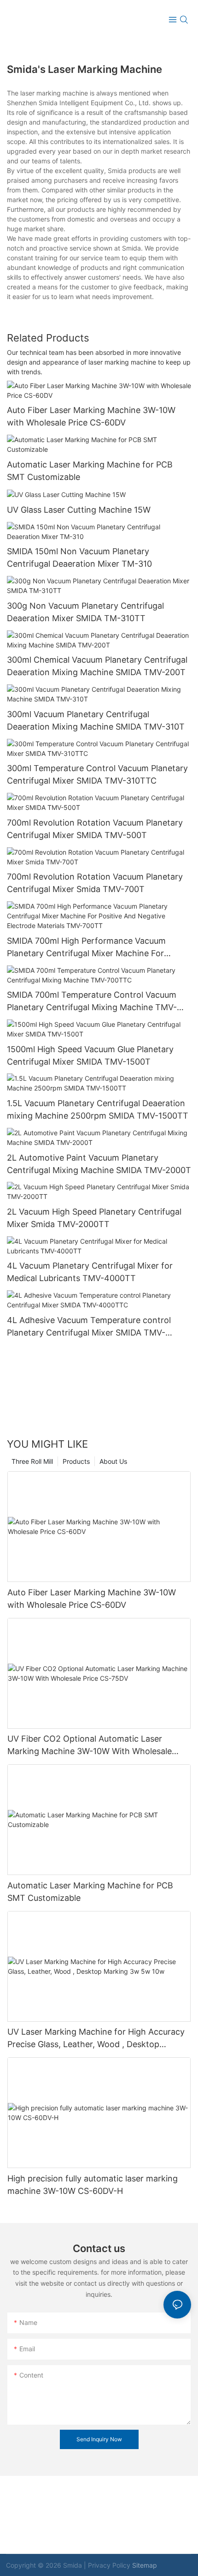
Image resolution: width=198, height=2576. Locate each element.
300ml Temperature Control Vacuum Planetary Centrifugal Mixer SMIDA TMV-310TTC (97, 774)
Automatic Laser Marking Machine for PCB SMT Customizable (90, 471)
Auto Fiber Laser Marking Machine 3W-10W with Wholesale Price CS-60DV (91, 416)
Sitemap (145, 2565)
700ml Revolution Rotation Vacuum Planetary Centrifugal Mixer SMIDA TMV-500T (95, 829)
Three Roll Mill (32, 1461)
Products (76, 1461)
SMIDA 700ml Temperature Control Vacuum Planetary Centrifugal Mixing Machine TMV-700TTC (92, 1002)
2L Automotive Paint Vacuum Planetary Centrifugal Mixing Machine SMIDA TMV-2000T (99, 1164)
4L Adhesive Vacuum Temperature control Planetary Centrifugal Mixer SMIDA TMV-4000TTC (89, 1327)
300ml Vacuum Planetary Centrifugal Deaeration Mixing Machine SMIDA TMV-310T (96, 720)
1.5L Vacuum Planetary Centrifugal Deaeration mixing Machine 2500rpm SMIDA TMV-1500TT (98, 1109)
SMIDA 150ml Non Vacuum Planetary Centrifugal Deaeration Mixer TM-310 (79, 557)
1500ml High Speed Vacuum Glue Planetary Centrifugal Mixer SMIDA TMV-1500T (90, 1055)
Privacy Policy (109, 2565)
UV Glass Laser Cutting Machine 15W (79, 510)
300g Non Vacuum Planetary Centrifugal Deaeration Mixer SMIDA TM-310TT (85, 612)
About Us (113, 1461)
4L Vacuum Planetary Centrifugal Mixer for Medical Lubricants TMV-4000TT (90, 1272)
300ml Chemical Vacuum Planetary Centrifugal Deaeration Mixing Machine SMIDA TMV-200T (97, 666)
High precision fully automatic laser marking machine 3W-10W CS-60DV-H (93, 2185)
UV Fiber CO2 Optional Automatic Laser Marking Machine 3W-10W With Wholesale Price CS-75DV (90, 1746)
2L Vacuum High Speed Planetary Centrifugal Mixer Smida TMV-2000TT (94, 1218)
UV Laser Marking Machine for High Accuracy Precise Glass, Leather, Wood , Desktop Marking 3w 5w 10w (96, 2039)
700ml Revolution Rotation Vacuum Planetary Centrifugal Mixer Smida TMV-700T (95, 883)
